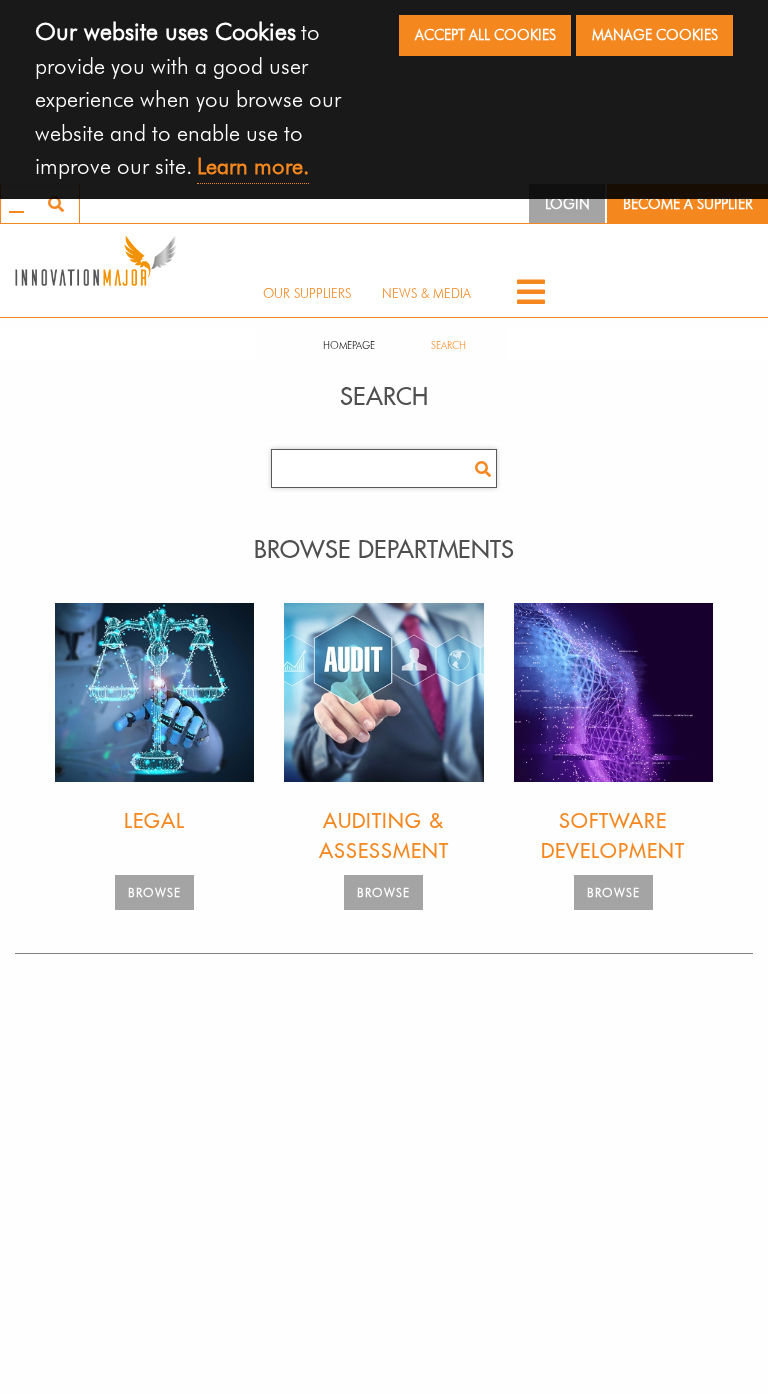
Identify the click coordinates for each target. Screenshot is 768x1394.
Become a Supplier (688, 203)
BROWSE (154, 892)
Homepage (349, 345)
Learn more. (253, 165)
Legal (154, 821)
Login (567, 203)
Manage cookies (655, 34)
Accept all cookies (485, 34)
